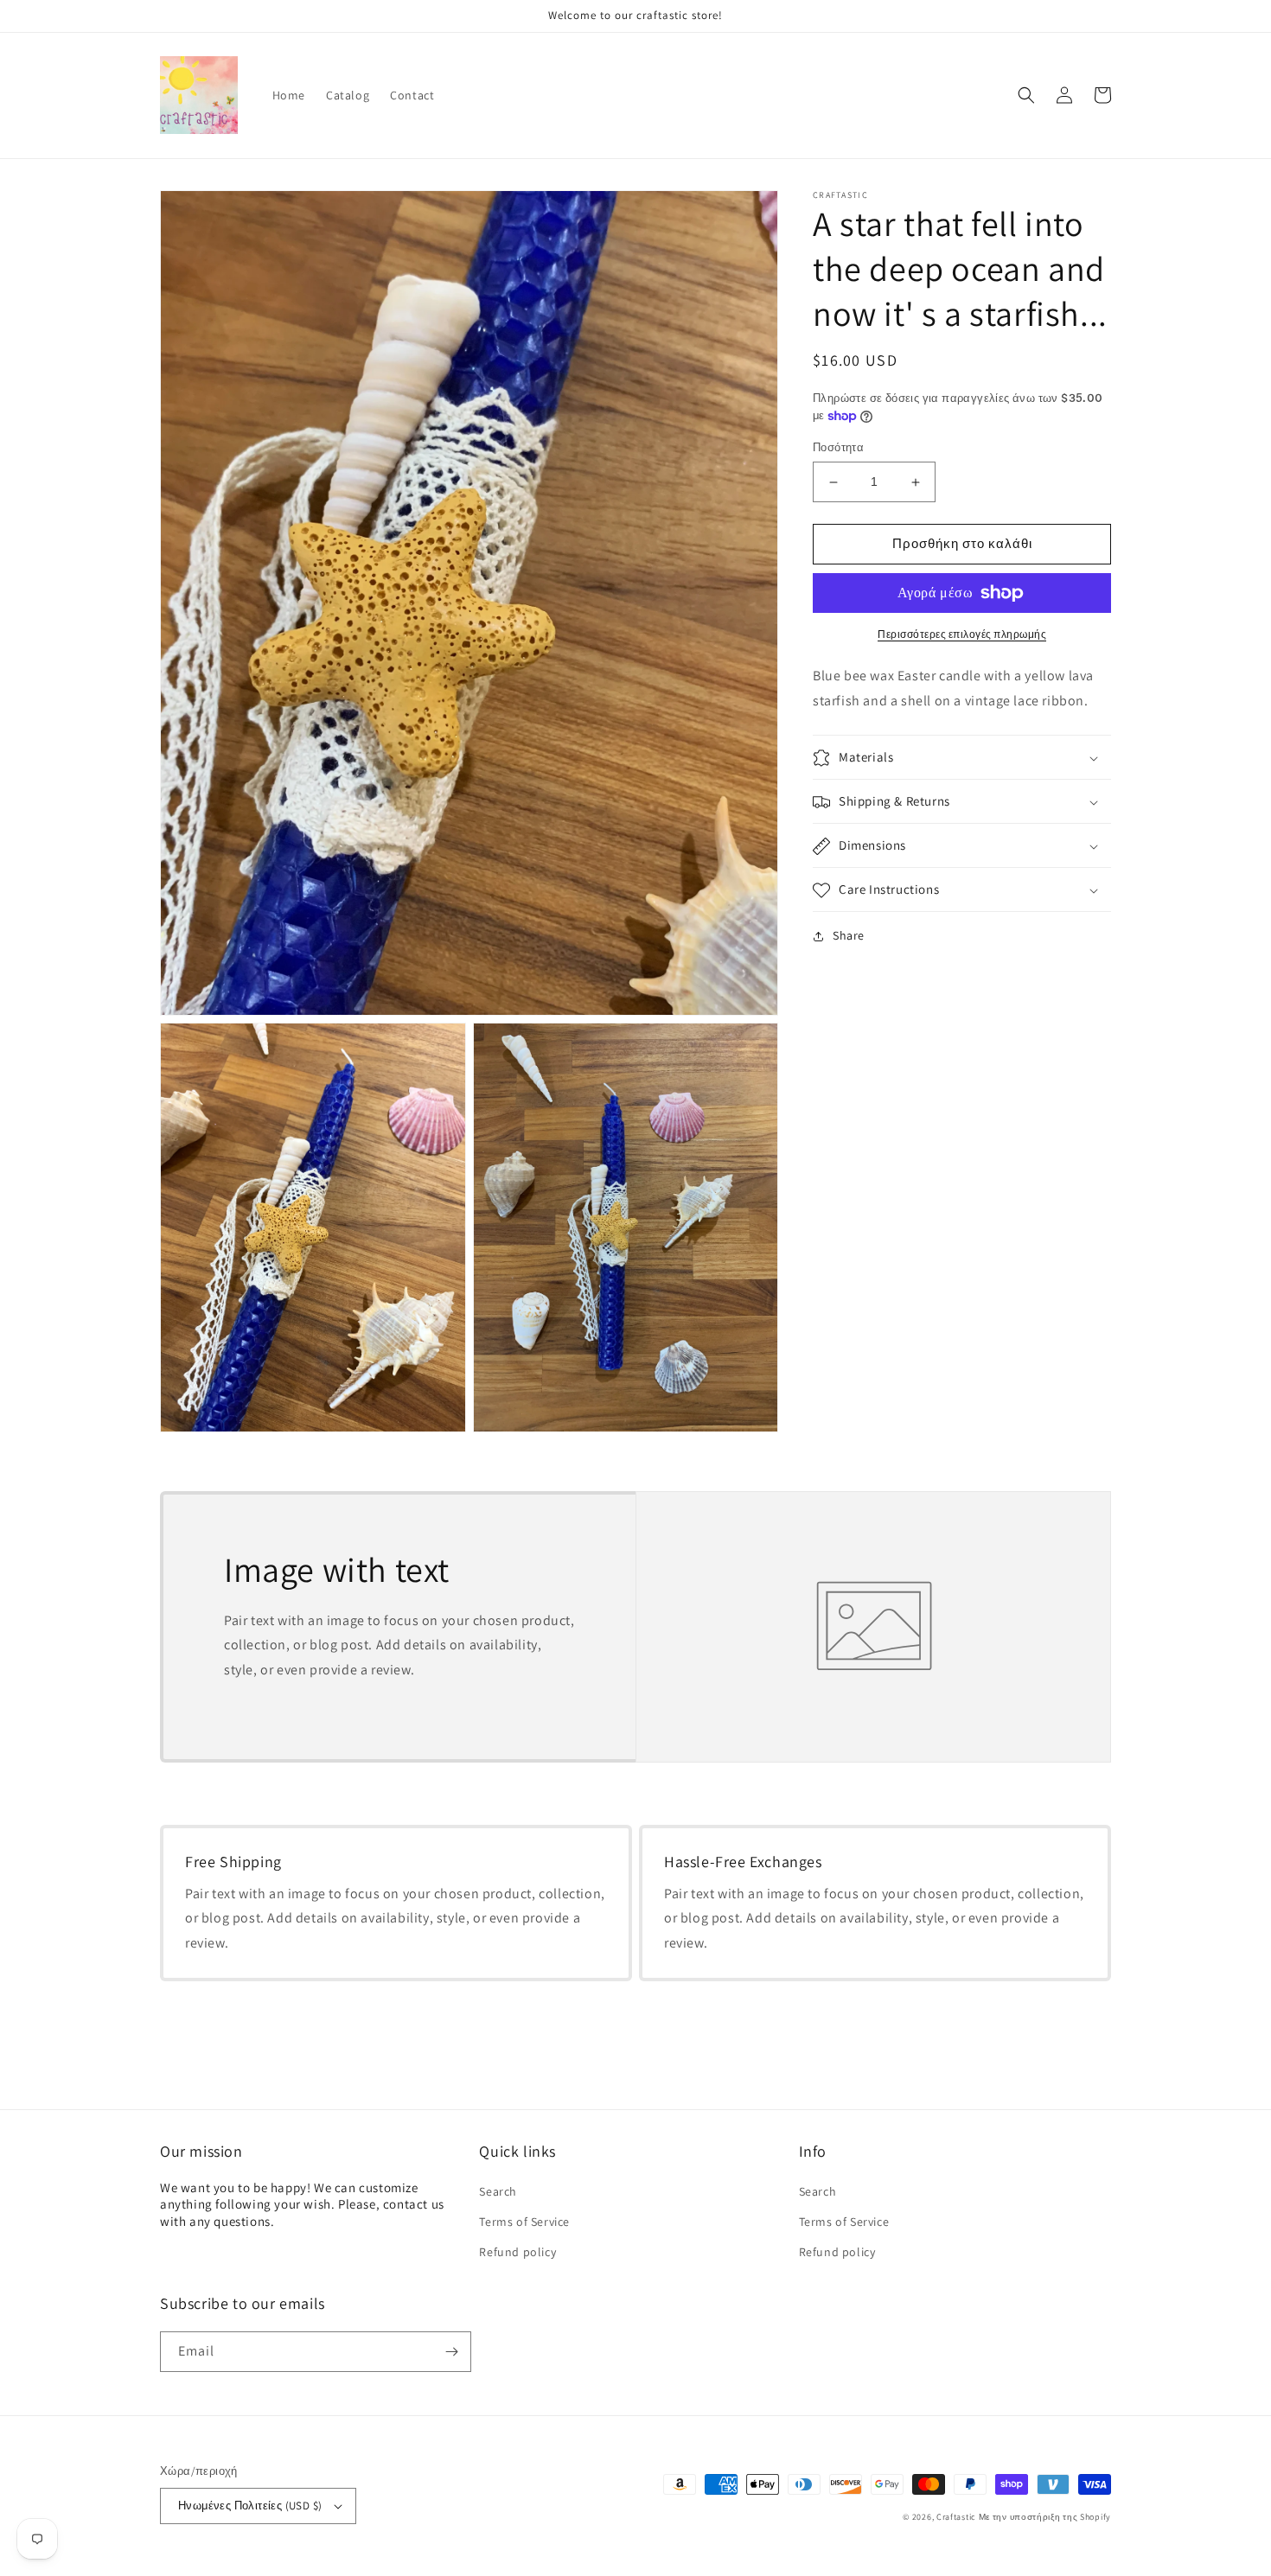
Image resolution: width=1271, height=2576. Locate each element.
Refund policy (517, 2252)
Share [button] (849, 936)
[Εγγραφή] (451, 2352)
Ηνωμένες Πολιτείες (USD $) (250, 2506)
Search (498, 2191)
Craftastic (956, 2517)
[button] (1026, 95)
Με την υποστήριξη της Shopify (1045, 2517)
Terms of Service (524, 2222)
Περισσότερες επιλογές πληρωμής (962, 634)
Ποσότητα (838, 448)
